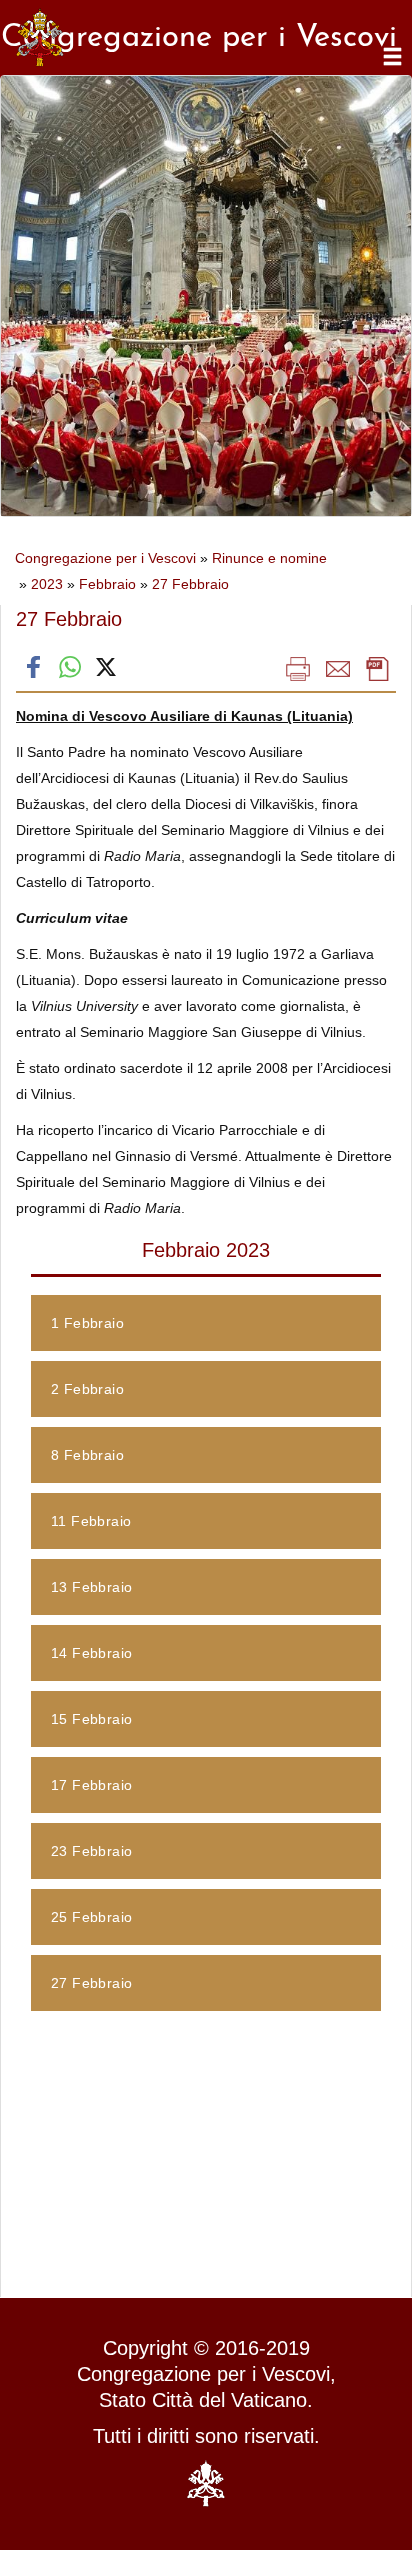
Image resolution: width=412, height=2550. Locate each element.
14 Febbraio (91, 1653)
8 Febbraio (87, 1455)
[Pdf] (378, 667)
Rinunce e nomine (269, 558)
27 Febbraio (190, 584)
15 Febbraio (91, 1719)
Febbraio (107, 584)
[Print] (298, 667)
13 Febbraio (91, 1587)
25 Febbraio (91, 1917)
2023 (47, 584)
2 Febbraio (87, 1389)
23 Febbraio (91, 1851)
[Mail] (338, 667)
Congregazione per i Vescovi (105, 558)
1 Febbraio (87, 1323)
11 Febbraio (91, 1521)
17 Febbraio (91, 1785)
